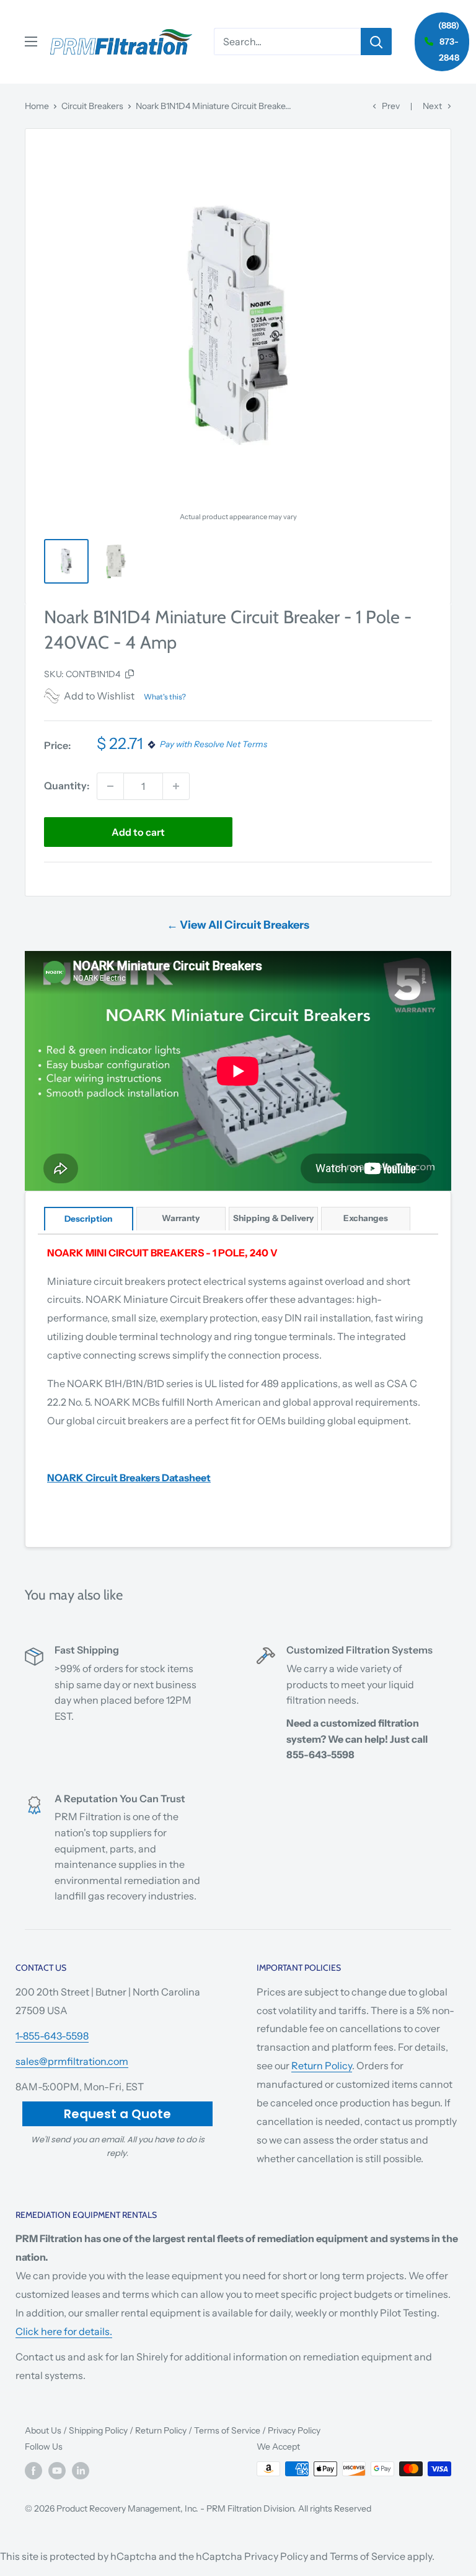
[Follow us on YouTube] (57, 2470)
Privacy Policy (294, 2430)
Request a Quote (117, 2114)
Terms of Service (227, 2430)
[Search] (376, 42)
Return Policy (322, 2066)
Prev (391, 106)
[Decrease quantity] (110, 786)
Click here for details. (64, 2331)
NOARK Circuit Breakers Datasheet (129, 1478)
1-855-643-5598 (52, 2036)
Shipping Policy (98, 2430)
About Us (43, 2430)
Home (37, 106)
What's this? (165, 697)
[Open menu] (31, 42)
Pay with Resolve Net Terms (214, 745)
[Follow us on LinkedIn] (81, 2470)
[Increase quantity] (176, 786)
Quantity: (67, 786)
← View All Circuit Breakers (238, 925)
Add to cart (138, 832)
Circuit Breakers (92, 106)
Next (432, 106)
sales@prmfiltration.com (72, 2061)
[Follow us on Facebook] (33, 2470)
